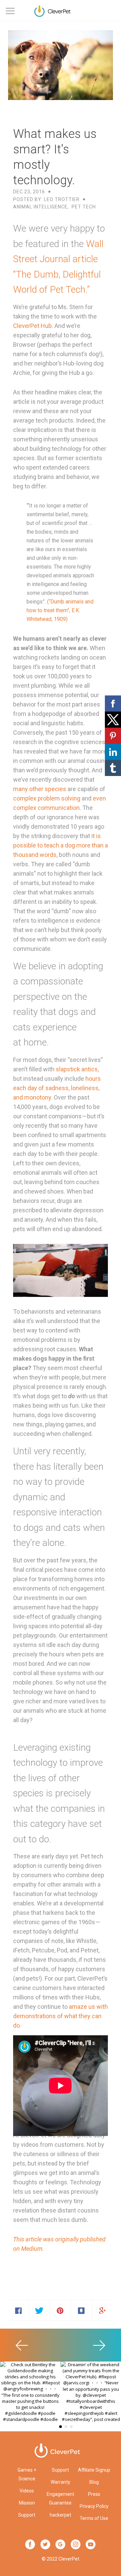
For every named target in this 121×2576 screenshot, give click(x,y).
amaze (78, 2007)
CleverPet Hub (32, 326)
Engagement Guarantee (61, 2498)
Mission (27, 2503)
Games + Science (27, 2474)
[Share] (18, 2310)
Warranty (61, 2482)
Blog (94, 2482)
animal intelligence (40, 207)
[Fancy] (81, 2310)
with (102, 2007)
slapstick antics (77, 1069)
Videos (27, 2491)
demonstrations (34, 2016)
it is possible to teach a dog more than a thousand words (61, 845)
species (55, 789)
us (92, 2007)
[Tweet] (39, 2310)
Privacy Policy (94, 2506)
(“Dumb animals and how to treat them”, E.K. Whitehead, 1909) (60, 610)
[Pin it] (61, 2310)
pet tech (84, 207)
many (21, 789)
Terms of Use (94, 2518)
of (60, 2016)
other (36, 789)
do (16, 2025)
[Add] (103, 2310)
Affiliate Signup (94, 2470)
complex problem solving (47, 798)
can (97, 2016)
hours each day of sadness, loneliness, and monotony (57, 1088)
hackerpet (61, 2515)
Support (27, 2515)
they (85, 2016)
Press (94, 2494)
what (71, 2016)
